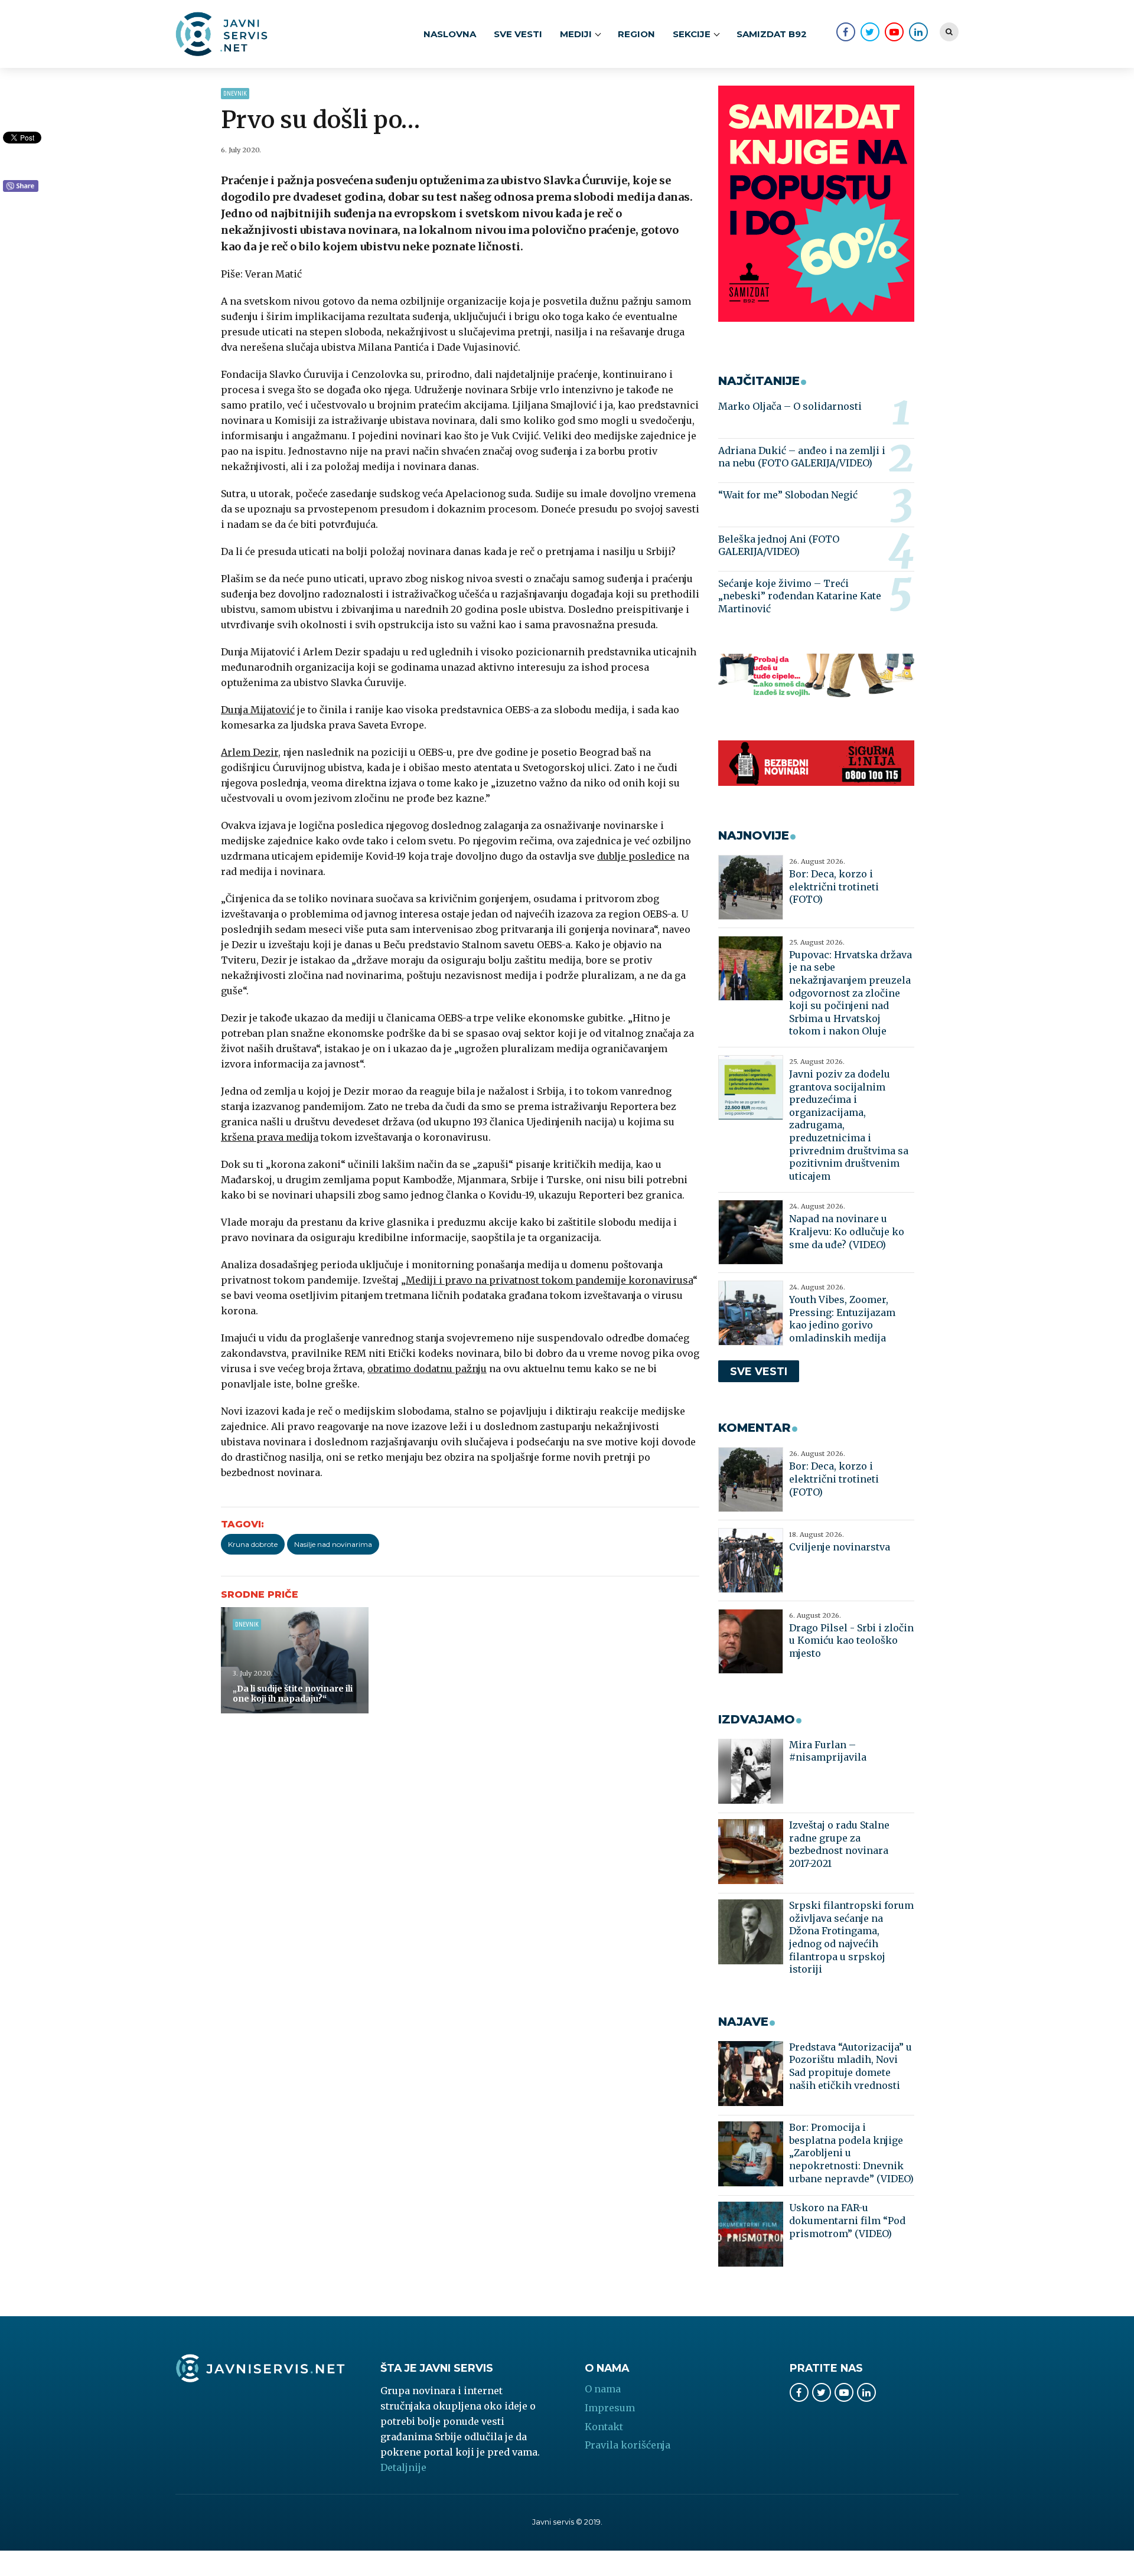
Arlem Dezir (250, 752)
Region (636, 34)
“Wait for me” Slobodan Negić (788, 495)
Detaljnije (403, 2467)
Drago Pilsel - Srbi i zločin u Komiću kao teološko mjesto (851, 1640)
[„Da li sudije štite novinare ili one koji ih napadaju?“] (295, 1660)
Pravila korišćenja (628, 2445)
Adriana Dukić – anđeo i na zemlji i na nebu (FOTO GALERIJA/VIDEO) (802, 457)
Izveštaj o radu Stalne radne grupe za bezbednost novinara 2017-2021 (839, 1844)
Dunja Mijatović (258, 710)
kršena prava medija (270, 1137)
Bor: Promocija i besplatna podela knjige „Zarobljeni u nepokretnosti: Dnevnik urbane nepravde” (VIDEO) (851, 2153)
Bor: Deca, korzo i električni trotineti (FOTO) (834, 887)
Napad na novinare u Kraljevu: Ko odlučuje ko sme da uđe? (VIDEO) (847, 1231)
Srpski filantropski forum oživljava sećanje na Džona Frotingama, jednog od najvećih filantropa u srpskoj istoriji (851, 1937)
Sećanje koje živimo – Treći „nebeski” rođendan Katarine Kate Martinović (800, 596)
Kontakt (604, 2427)
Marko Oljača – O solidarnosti (790, 406)
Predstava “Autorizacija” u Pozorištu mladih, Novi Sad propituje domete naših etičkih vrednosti (850, 2066)
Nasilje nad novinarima (333, 1544)
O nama (603, 2389)
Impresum (610, 2408)
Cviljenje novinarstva (840, 1547)
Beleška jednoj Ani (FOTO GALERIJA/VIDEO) (779, 546)
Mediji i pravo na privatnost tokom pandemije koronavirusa (549, 1280)
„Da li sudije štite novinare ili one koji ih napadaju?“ (293, 1694)
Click (21, 187)
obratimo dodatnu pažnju (427, 1369)
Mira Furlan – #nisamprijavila (828, 1751)
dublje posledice (636, 856)
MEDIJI (576, 34)
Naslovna (450, 34)
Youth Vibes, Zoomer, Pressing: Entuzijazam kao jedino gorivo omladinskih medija (842, 1319)
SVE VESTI (518, 34)
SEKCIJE (692, 34)
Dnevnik (235, 94)
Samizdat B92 (772, 34)
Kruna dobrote (253, 1544)
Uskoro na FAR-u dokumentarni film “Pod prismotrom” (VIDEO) (847, 2220)
